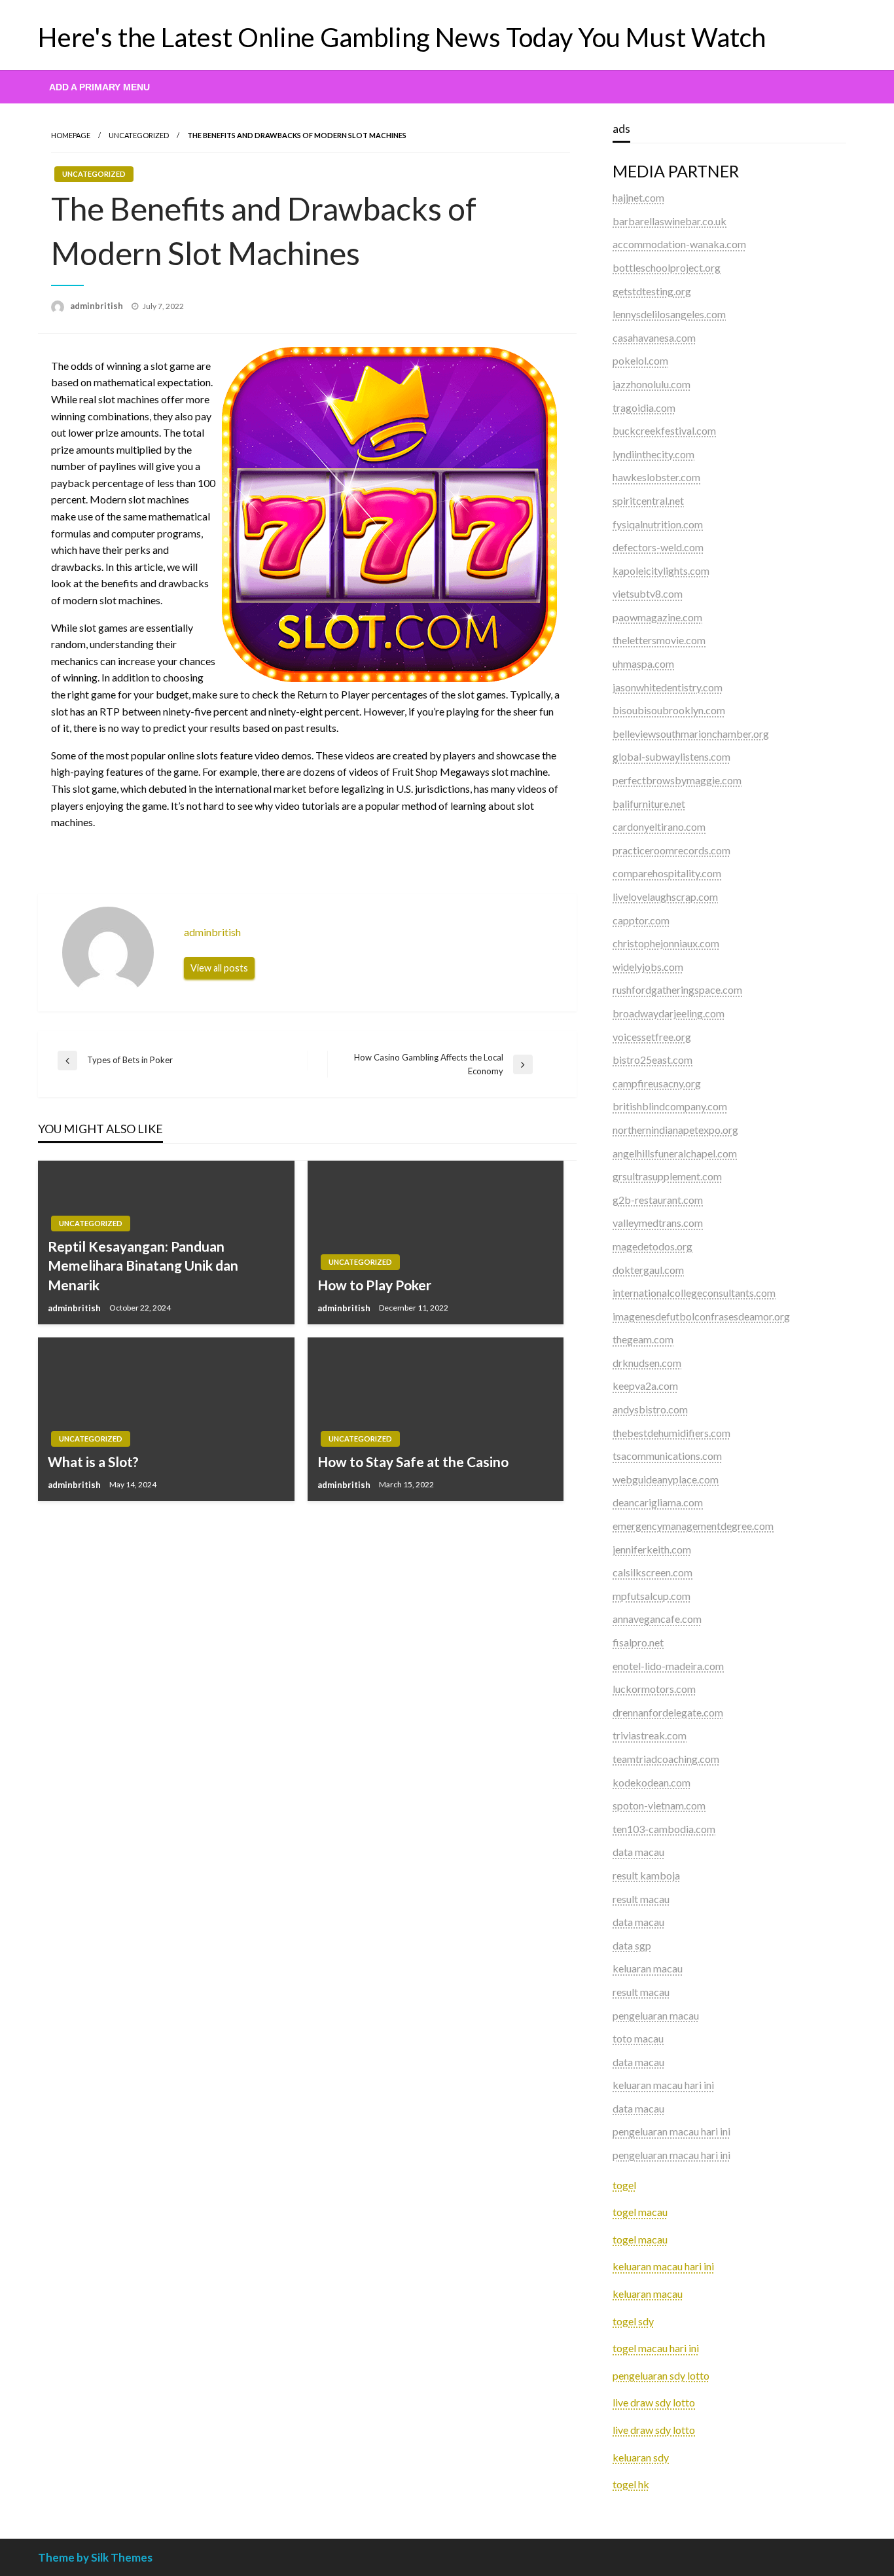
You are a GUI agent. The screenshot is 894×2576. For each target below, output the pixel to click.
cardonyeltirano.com (659, 826)
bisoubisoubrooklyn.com (669, 710)
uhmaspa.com (643, 663)
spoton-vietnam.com (659, 1805)
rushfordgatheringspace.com (677, 989)
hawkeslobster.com (656, 477)
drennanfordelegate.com (668, 1712)
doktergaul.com (648, 1270)
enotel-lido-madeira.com (668, 1666)
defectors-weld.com (658, 547)
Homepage (71, 135)
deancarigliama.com (658, 1502)
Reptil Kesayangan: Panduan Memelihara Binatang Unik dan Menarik (143, 1265)
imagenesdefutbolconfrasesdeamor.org (701, 1316)
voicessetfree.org (652, 1037)
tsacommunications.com (667, 1456)
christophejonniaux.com (666, 943)
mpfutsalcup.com (652, 1596)
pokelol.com (640, 360)
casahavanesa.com (654, 337)
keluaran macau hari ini (663, 2266)
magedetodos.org (653, 1246)
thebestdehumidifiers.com (671, 1433)
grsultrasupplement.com (667, 1176)
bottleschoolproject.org (667, 267)
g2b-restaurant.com (658, 1200)
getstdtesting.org (652, 291)
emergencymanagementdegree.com (693, 1526)
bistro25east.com (653, 1060)
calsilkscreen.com (653, 1572)
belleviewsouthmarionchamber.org (691, 734)
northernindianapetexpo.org (675, 1130)
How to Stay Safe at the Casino (413, 1461)
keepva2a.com (645, 1386)
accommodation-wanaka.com (679, 244)
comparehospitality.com (667, 873)
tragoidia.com (644, 408)
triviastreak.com (650, 1735)
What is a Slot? (93, 1461)
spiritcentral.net (648, 500)
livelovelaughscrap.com (665, 897)
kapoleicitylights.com (661, 571)
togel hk (631, 2484)
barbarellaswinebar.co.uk (670, 221)
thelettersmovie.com (659, 640)
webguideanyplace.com (666, 1479)
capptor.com (641, 920)
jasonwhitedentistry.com (668, 687)
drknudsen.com (647, 1363)
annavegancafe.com (657, 1619)
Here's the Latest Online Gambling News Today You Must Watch (402, 37)
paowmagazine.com (657, 617)
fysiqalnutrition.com (658, 524)
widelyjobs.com (648, 967)
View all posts (219, 968)
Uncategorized (139, 135)
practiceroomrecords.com (671, 850)
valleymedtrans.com (658, 1223)
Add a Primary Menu (99, 87)
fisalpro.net (638, 1642)
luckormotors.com (654, 1689)
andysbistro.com (650, 1409)
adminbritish (98, 306)
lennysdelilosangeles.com (669, 314)
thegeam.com (643, 1339)
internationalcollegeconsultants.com (694, 1293)
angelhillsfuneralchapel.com (675, 1153)
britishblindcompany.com (670, 1106)
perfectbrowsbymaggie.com (677, 780)
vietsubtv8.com (648, 593)
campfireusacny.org (657, 1083)
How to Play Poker (374, 1285)
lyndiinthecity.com (653, 454)
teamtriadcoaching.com (666, 1759)
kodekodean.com (652, 1782)
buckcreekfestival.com (664, 430)
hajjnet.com (638, 197)
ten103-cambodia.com (664, 1829)
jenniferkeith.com (652, 1549)
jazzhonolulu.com (652, 384)
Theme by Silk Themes (95, 2557)
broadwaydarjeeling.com (669, 1013)
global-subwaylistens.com (671, 756)
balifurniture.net (649, 804)
